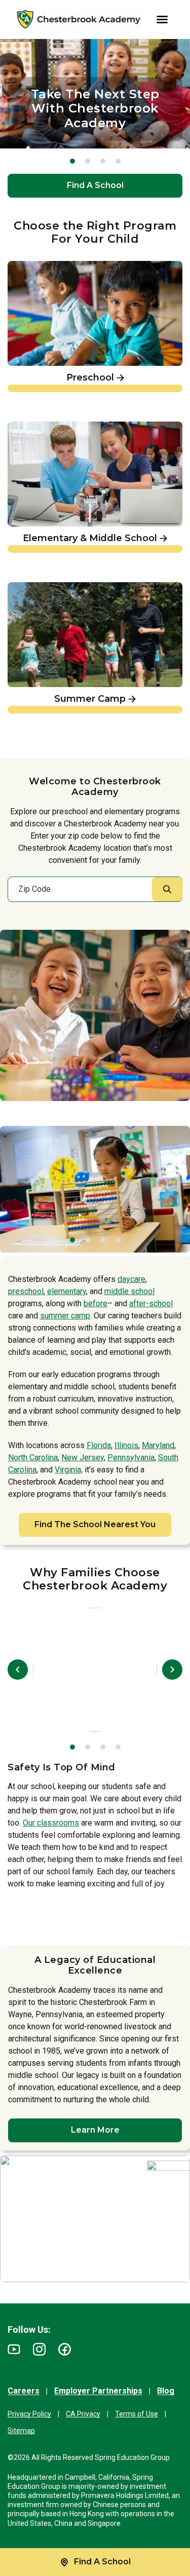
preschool (26, 1291)
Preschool (28, 266)
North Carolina (33, 1457)
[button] (72, 161)
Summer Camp (39, 587)
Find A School (95, 185)
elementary (67, 1291)
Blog (166, 2391)
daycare (131, 1279)
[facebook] (65, 2349)
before (96, 1303)
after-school (151, 1303)
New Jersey (83, 1457)
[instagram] (39, 2349)
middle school (129, 1291)
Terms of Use (137, 2414)
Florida (99, 1445)
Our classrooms (51, 1823)
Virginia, (69, 1470)
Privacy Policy (29, 2414)
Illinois (126, 1445)
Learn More (95, 2130)
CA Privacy (83, 2414)
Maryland (158, 1445)
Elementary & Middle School (65, 426)
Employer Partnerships (98, 2391)
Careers (24, 2391)
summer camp (65, 1316)
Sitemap (21, 2431)
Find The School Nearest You (95, 1524)
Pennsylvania (131, 1457)
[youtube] (14, 2349)
